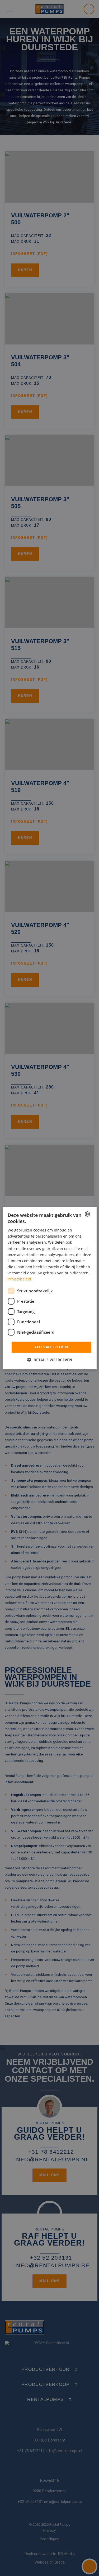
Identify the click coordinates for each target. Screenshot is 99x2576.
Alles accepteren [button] (51, 1347)
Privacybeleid (19, 1279)
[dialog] (49, 1288)
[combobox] (87, 1214)
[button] (50, 1360)
